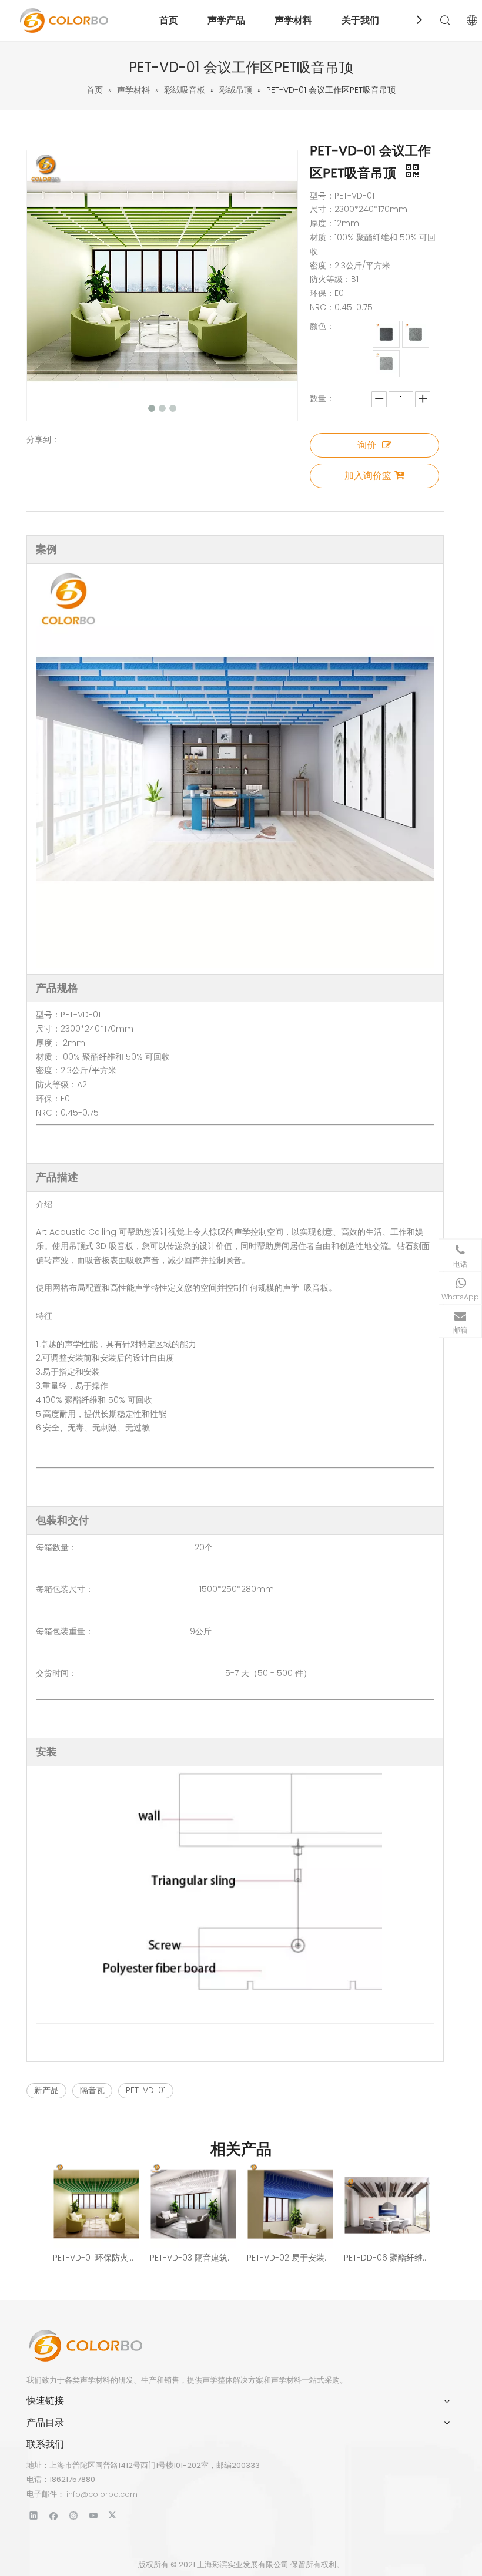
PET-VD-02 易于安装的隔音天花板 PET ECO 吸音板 (289, 2258)
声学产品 (226, 20)
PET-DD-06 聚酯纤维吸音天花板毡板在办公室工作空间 (386, 2258)
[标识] (85, 2346)
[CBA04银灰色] (416, 334)
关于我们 (360, 20)
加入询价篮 (368, 476)
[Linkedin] (34, 2515)
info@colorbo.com (102, 2494)
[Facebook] (54, 2515)
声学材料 (293, 20)
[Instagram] (74, 2515)
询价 (367, 445)
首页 (169, 20)
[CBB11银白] (386, 364)
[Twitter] (114, 2515)
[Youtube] (94, 2515)
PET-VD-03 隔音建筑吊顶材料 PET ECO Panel (193, 2258)
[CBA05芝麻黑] (386, 334)
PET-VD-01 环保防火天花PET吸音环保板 (96, 2258)
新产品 (46, 2090)
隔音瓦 (92, 2090)
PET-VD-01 (146, 2090)
